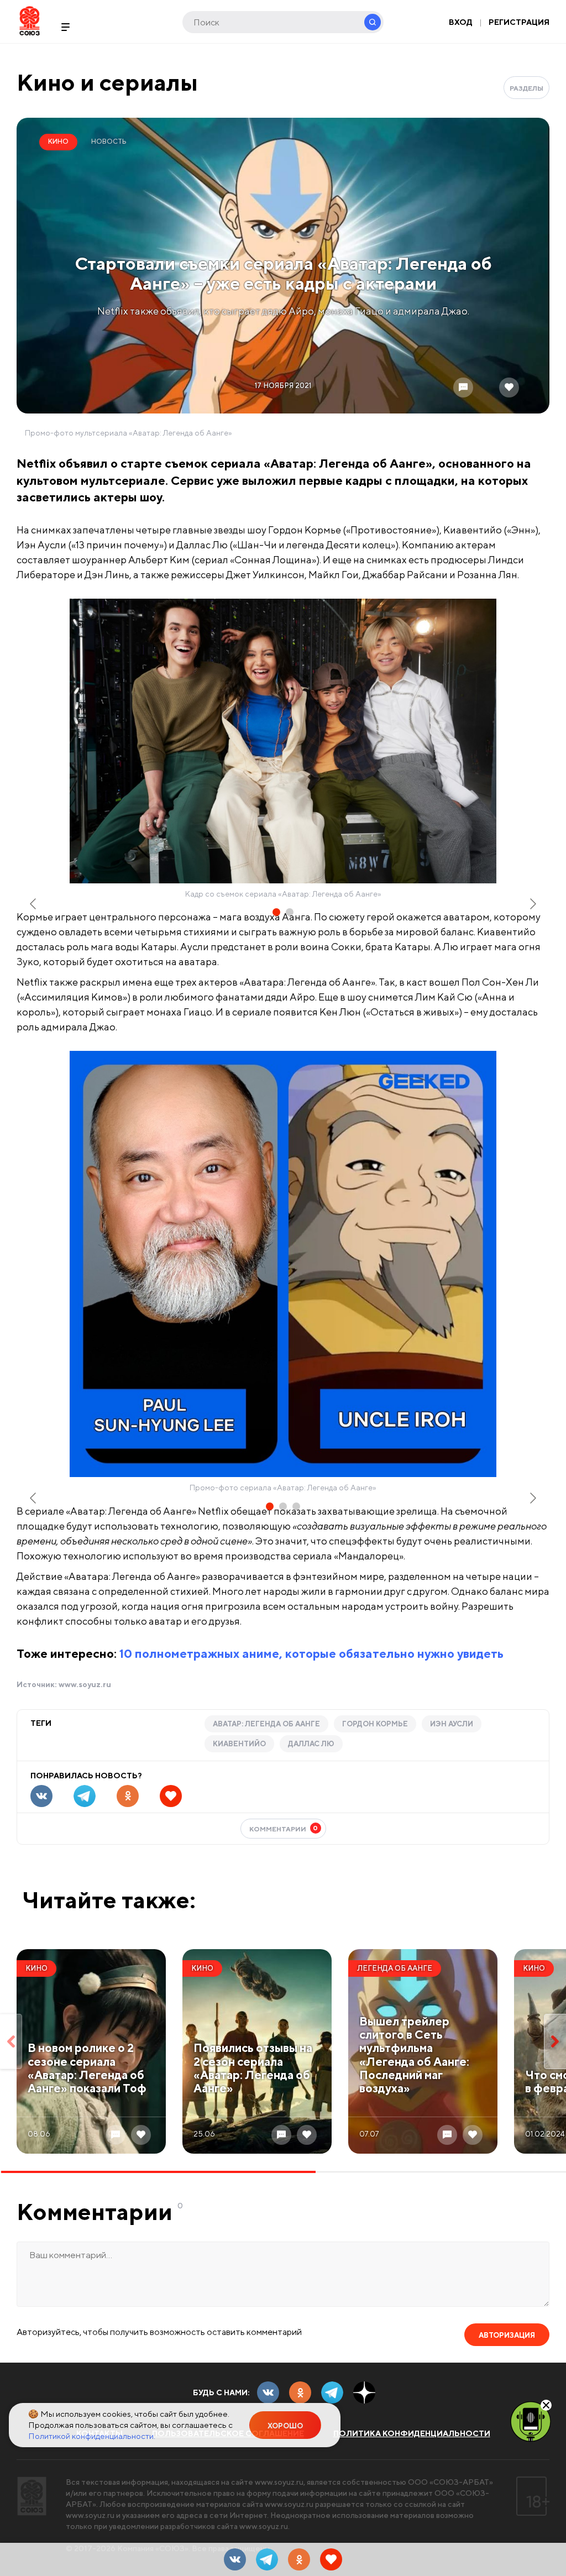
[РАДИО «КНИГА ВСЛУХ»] (531, 2421)
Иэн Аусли (452, 1724)
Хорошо (285, 2426)
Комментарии (284, 1828)
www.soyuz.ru (85, 1684)
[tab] (276, 912)
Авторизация (507, 2335)
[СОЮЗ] (32, 2496)
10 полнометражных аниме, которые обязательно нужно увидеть (311, 1653)
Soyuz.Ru (30, 21)
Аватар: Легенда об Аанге (266, 1724)
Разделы (526, 88)
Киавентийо (239, 1744)
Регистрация (519, 22)
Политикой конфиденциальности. (92, 2436)
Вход (461, 22)
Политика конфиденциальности (412, 2433)
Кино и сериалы (107, 82)
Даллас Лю (311, 1744)
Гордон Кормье (375, 1724)
